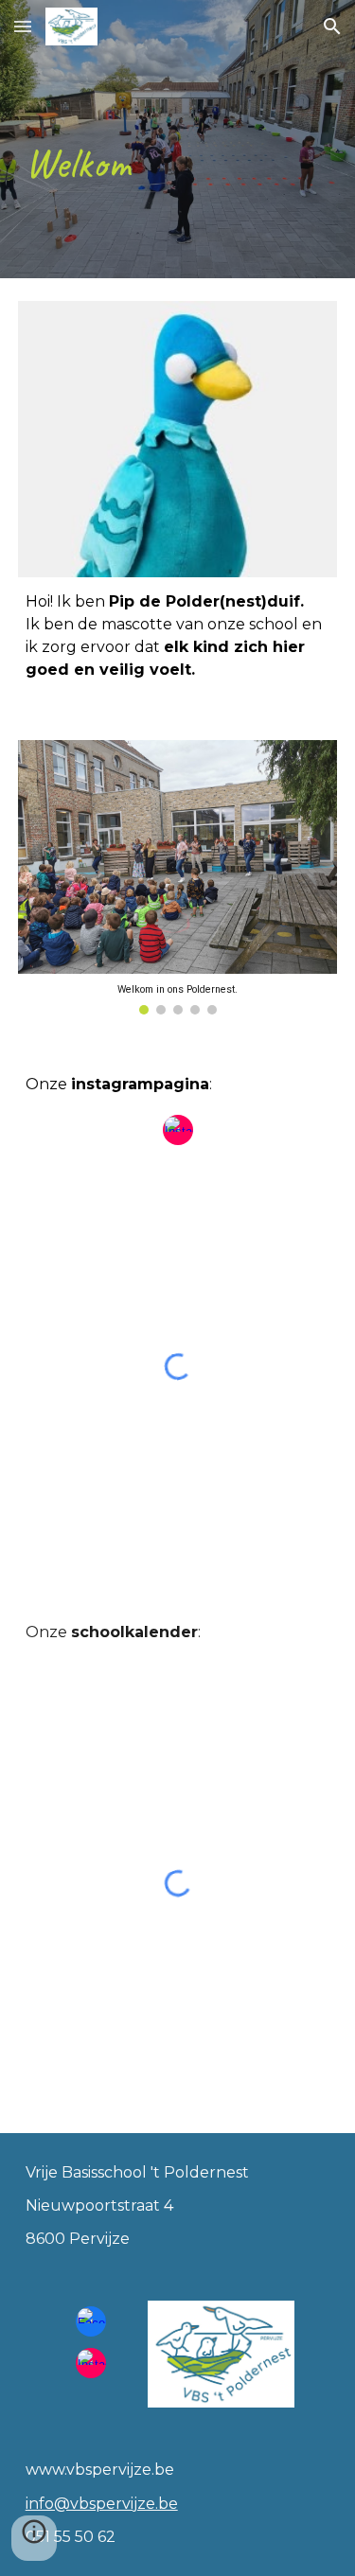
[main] (178, 139)
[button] (23, 26)
